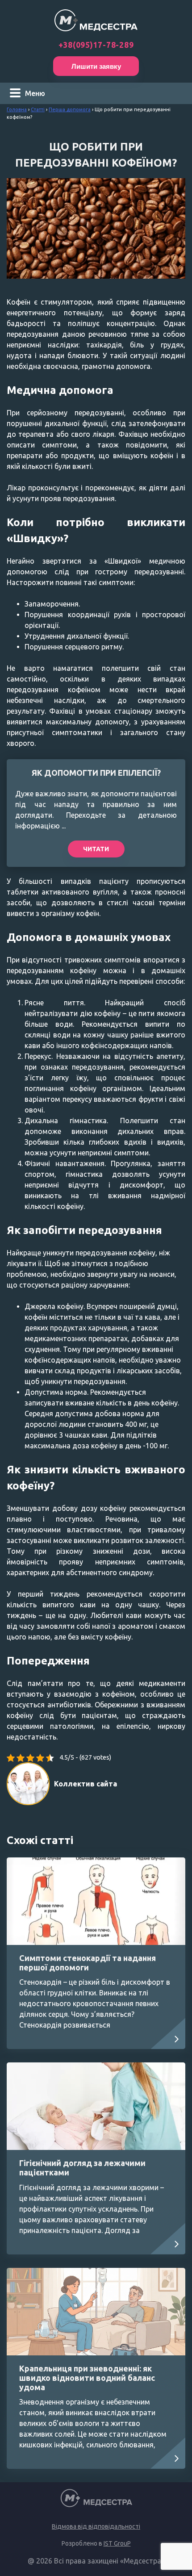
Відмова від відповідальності (96, 2526)
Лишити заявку (96, 66)
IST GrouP (117, 2543)
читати (96, 849)
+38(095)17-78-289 (96, 45)
